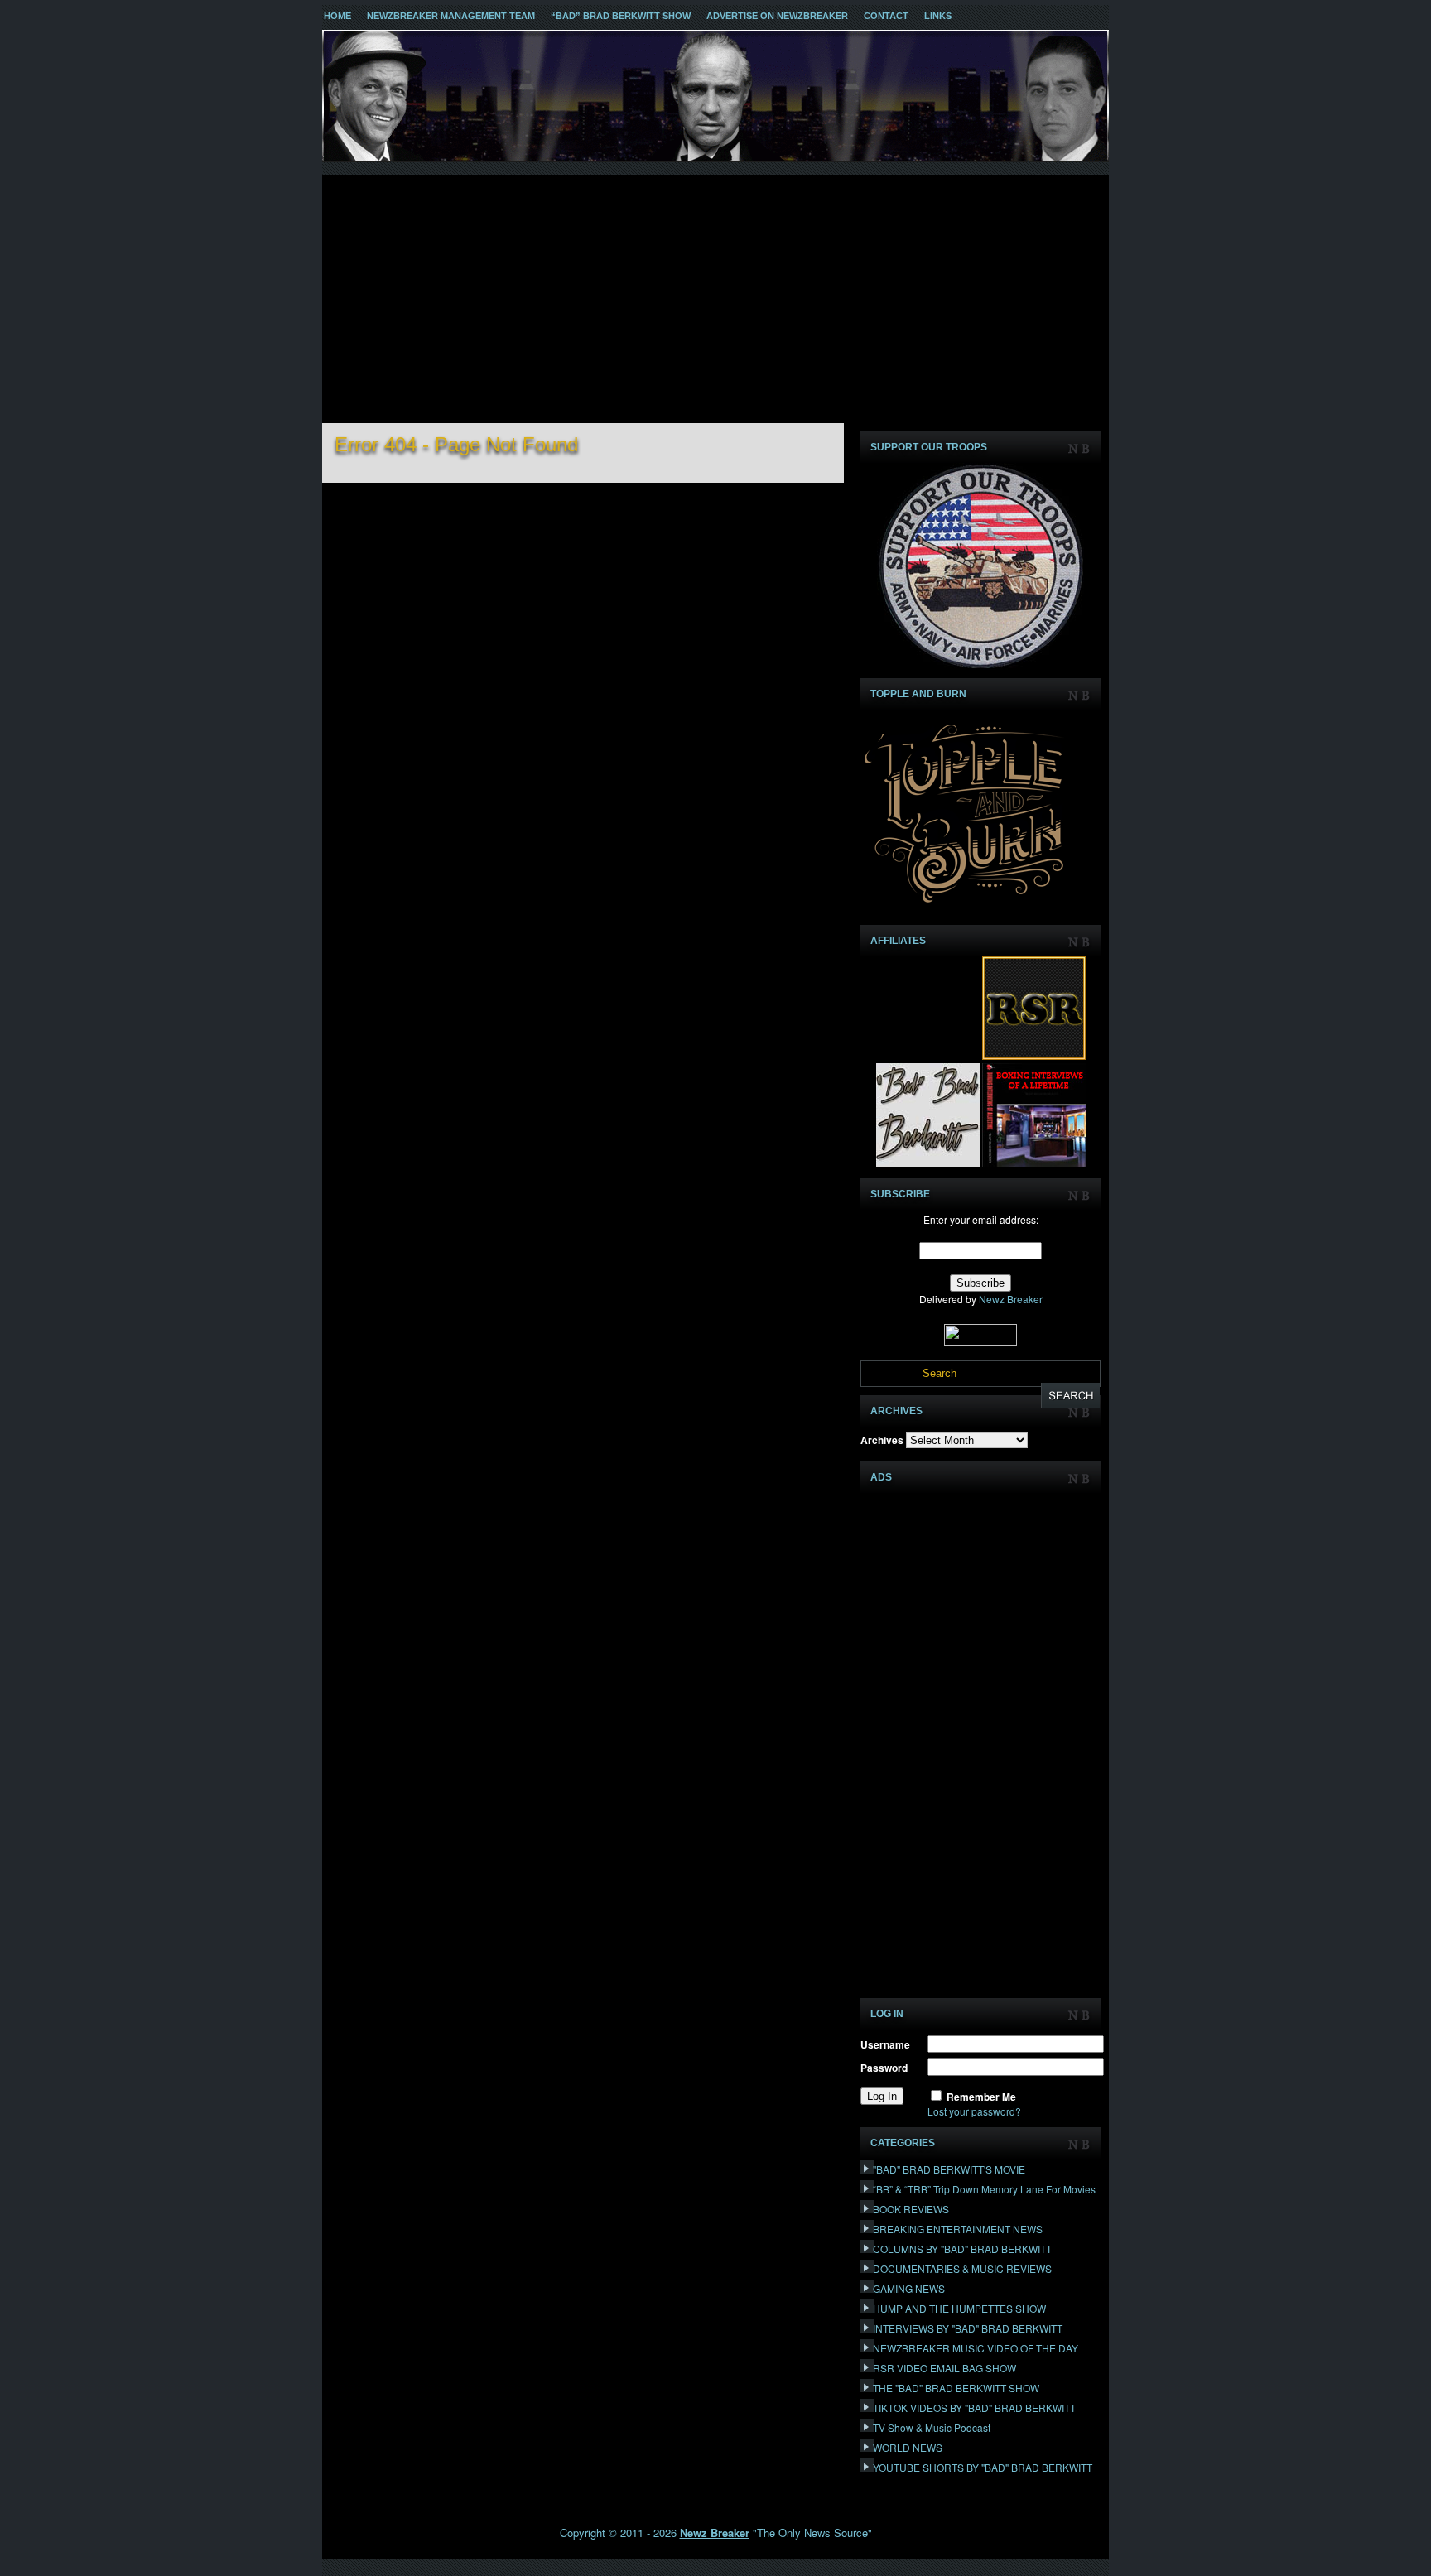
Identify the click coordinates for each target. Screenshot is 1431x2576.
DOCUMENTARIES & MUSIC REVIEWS (962, 2268)
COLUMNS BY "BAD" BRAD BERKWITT (962, 2249)
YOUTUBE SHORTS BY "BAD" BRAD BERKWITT (983, 2467)
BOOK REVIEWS (911, 2209)
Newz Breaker (1011, 1299)
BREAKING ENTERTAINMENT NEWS (958, 2229)
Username (885, 2044)
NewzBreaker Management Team (451, 16)
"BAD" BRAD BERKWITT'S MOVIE (949, 2169)
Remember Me (981, 2097)
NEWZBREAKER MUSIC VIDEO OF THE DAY (976, 2348)
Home (337, 16)
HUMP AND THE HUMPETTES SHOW (959, 2308)
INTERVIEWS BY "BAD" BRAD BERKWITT (968, 2328)
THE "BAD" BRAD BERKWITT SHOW (956, 2388)
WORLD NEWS (908, 2447)
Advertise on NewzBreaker (777, 16)
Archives (882, 1440)
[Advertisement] (715, 299)
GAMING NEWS (909, 2288)
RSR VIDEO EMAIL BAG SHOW (944, 2368)
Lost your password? (974, 2111)
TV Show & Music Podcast (932, 2427)
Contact (886, 16)
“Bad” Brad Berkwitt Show (621, 16)
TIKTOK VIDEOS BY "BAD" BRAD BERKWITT (974, 2407)
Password (884, 2068)
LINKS (938, 16)
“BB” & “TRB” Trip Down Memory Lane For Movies (984, 2189)
